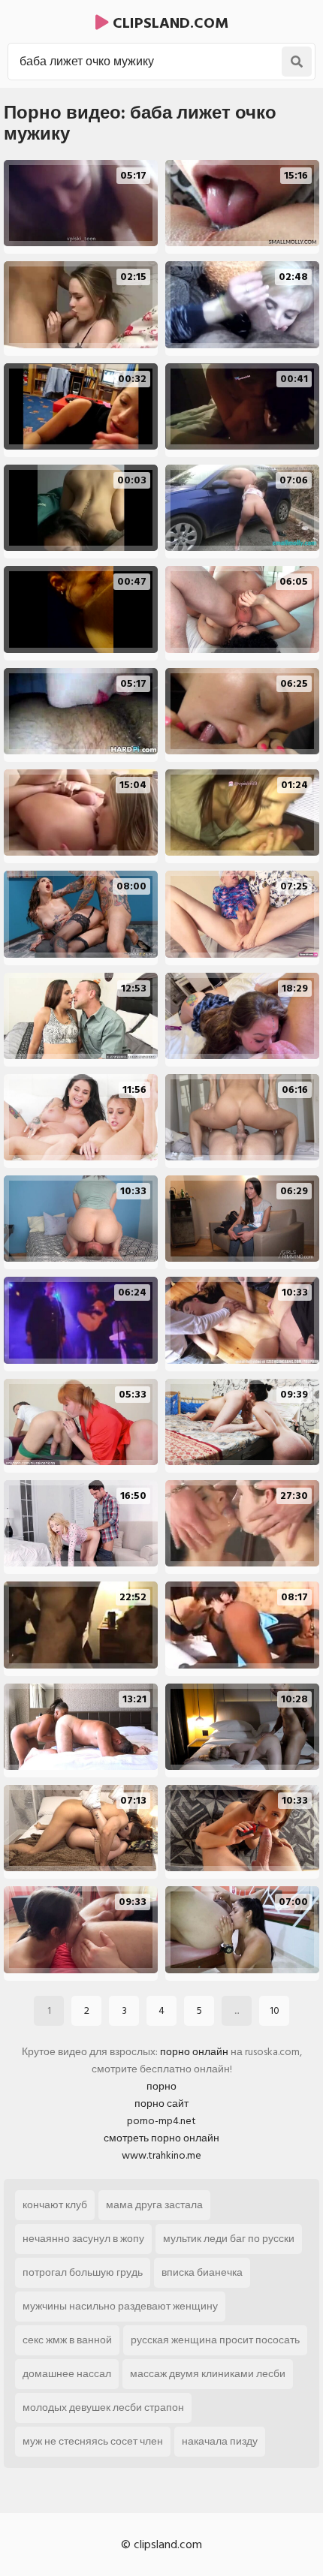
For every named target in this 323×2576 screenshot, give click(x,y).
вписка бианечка (202, 2272)
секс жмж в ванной (67, 2340)
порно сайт (161, 2104)
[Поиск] (297, 62)
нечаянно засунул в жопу (83, 2239)
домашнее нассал (67, 2374)
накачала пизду (220, 2441)
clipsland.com (169, 23)
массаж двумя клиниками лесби (208, 2374)
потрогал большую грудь (83, 2272)
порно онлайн (194, 2052)
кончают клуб (55, 2205)
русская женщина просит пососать (215, 2340)
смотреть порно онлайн (161, 2138)
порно (161, 2086)
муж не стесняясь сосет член (93, 2441)
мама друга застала (154, 2205)
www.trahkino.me (161, 2155)
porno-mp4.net (161, 2121)
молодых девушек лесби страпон (103, 2407)
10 (275, 2010)
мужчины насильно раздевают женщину (120, 2306)
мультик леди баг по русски (229, 2239)
